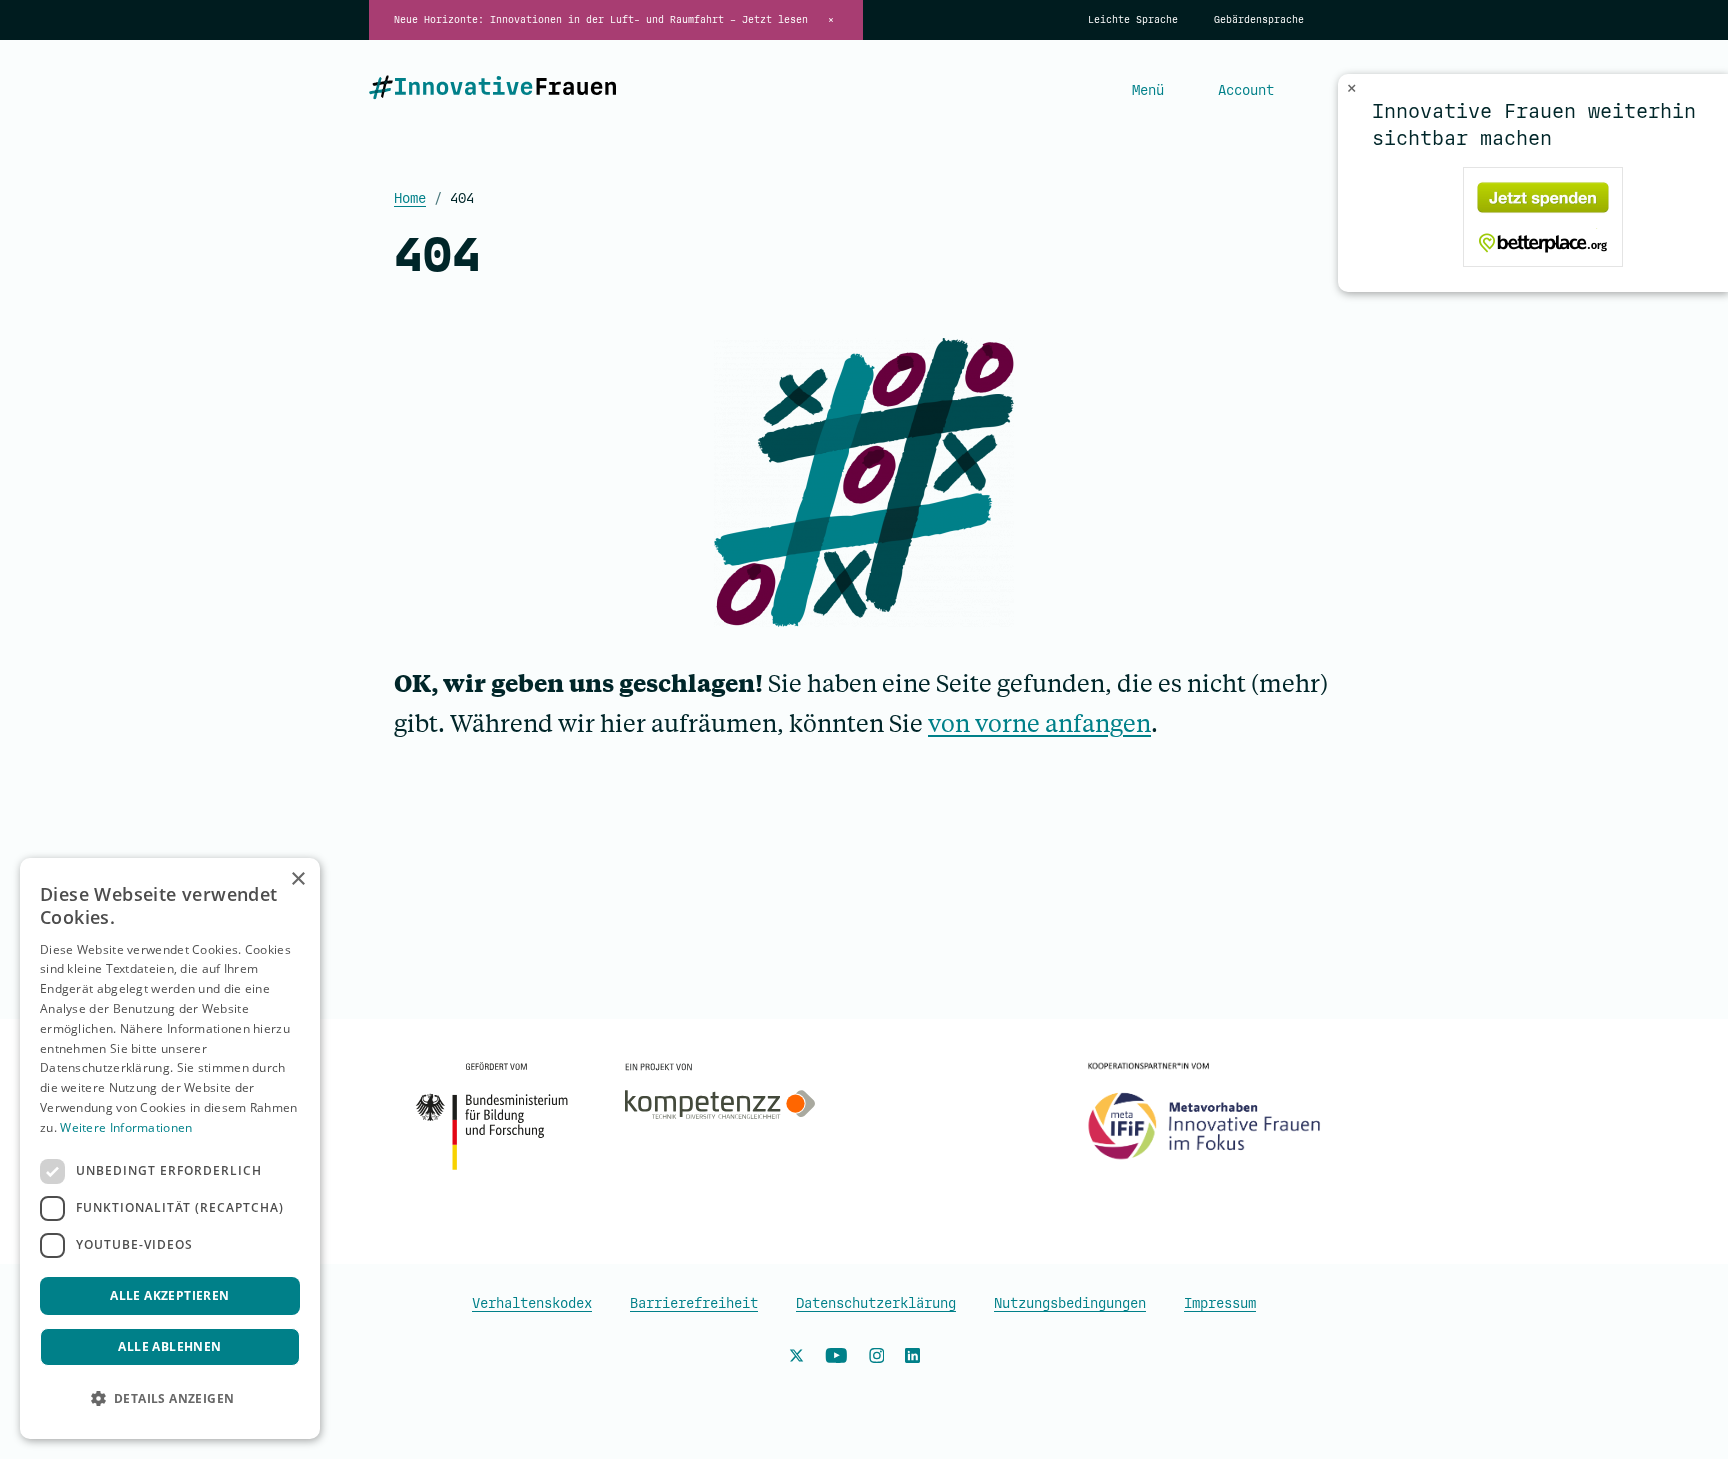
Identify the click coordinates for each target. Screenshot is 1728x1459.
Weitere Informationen (126, 1127)
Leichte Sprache (1133, 20)
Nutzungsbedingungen (1070, 1303)
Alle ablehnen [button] (169, 1346)
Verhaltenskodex (532, 1303)
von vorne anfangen (1039, 722)
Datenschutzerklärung (876, 1303)
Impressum (1220, 1303)
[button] (170, 1399)
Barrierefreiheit (694, 1303)
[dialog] (170, 1148)
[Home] (492, 91)
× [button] (297, 879)
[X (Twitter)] (796, 1359)
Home (410, 198)
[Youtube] (836, 1359)
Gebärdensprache (1259, 20)
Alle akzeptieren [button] (169, 1295)
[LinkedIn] (912, 1359)
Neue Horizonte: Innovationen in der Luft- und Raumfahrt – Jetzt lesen (601, 20)
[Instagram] (877, 1359)
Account (1246, 90)
